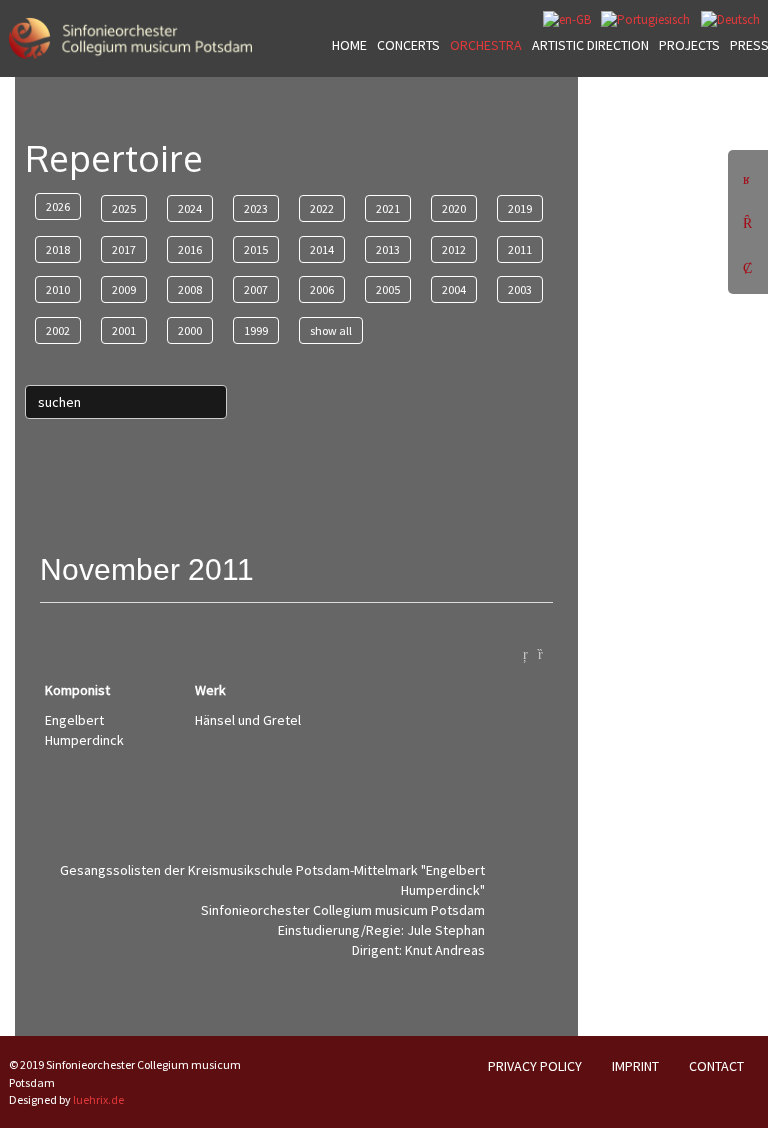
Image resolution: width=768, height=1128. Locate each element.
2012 (454, 249)
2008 (190, 289)
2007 (256, 289)
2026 (58, 206)
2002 (58, 330)
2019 (520, 208)
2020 (454, 208)
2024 (190, 208)
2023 (256, 208)
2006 (322, 289)
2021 (388, 208)
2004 (454, 289)
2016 (190, 249)
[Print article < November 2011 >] (545, 653)
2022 (322, 208)
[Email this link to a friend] (530, 653)
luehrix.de (98, 1099)
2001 (124, 330)
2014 (322, 249)
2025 (124, 208)
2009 (124, 289)
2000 (190, 330)
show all (331, 330)
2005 (388, 289)
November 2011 (147, 569)
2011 (520, 249)
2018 (58, 249)
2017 (124, 249)
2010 (58, 289)
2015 (256, 249)
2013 (388, 249)
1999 (256, 330)
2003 (520, 289)
